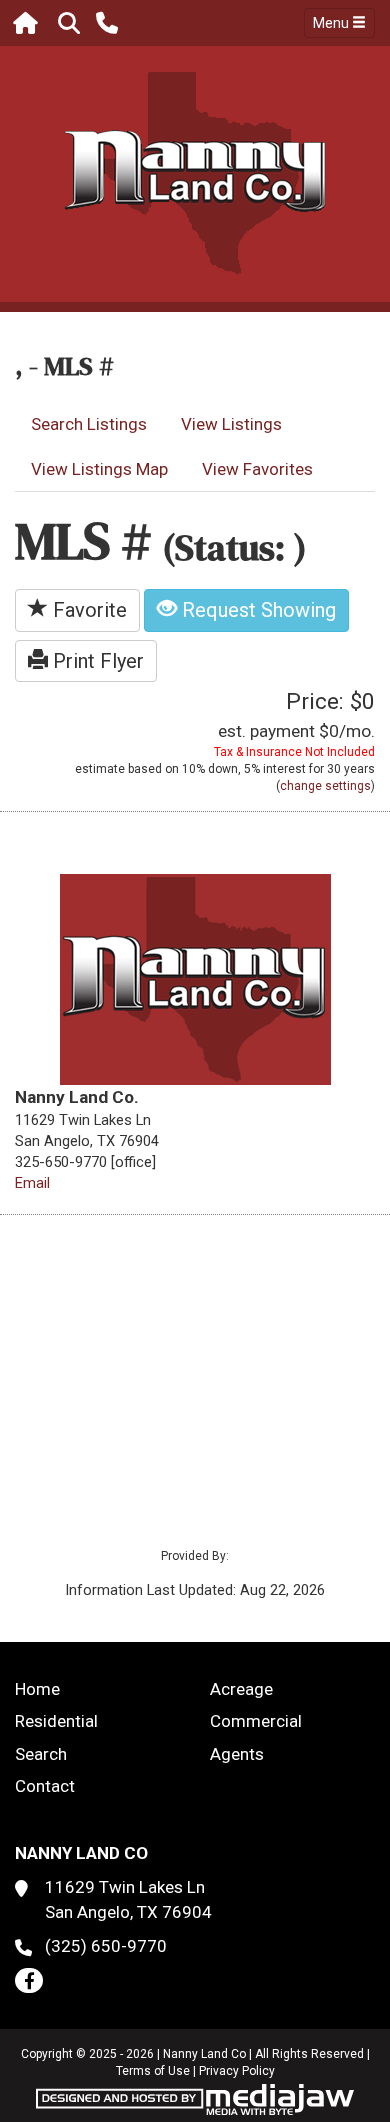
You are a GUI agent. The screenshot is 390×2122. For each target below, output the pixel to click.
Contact (45, 1786)
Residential (56, 1721)
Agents (237, 1754)
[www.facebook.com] (29, 1980)
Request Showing (256, 610)
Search (41, 1754)
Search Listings (89, 424)
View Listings (231, 424)
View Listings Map (99, 469)
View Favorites (257, 469)
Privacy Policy (237, 2071)
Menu (332, 23)
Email (32, 1183)
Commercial (256, 1721)
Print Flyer (96, 661)
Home (37, 1689)
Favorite (87, 610)
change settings (325, 786)
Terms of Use (153, 2071)
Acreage (241, 1689)
